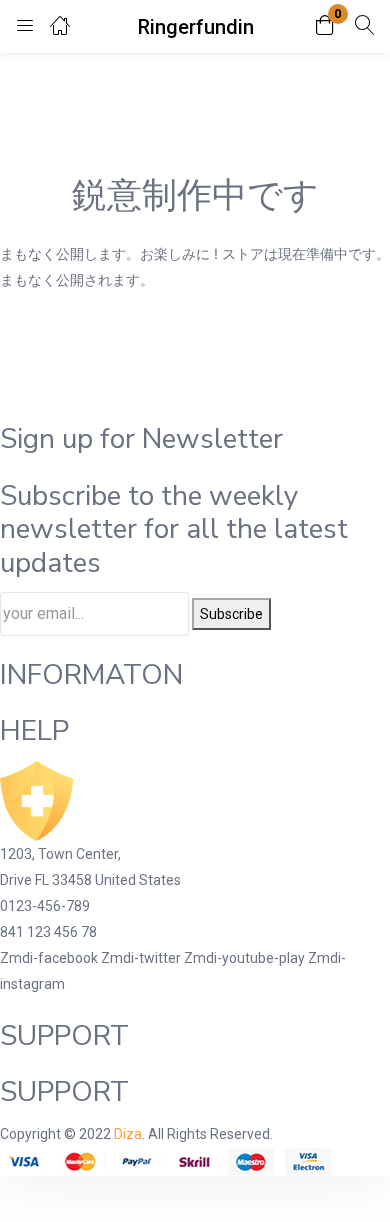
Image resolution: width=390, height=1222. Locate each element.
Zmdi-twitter (142, 958)
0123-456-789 (45, 906)
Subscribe (231, 614)
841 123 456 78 (48, 932)
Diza (128, 1134)
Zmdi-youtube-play (246, 958)
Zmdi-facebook (50, 958)
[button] (325, 26)
